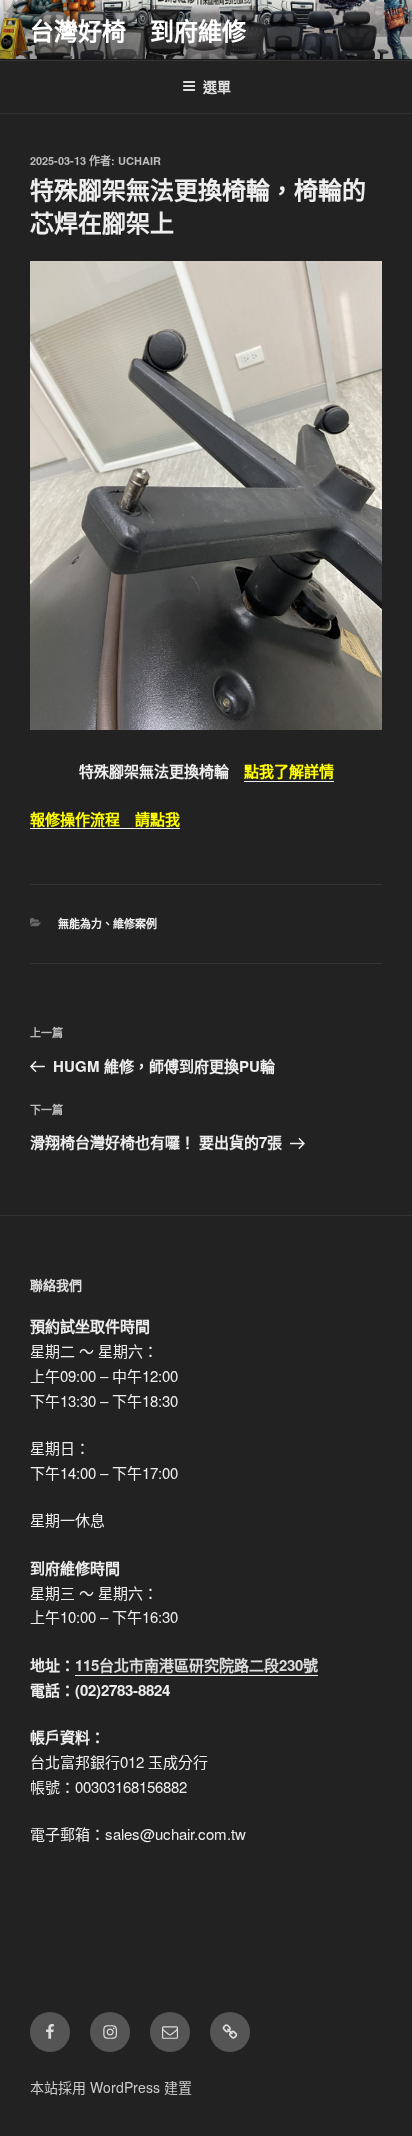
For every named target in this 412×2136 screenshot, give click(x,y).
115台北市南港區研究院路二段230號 (196, 1665)
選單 (217, 86)
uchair (139, 160)
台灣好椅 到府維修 (138, 30)
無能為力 (80, 923)
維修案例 (135, 923)
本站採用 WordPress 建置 (111, 2087)
